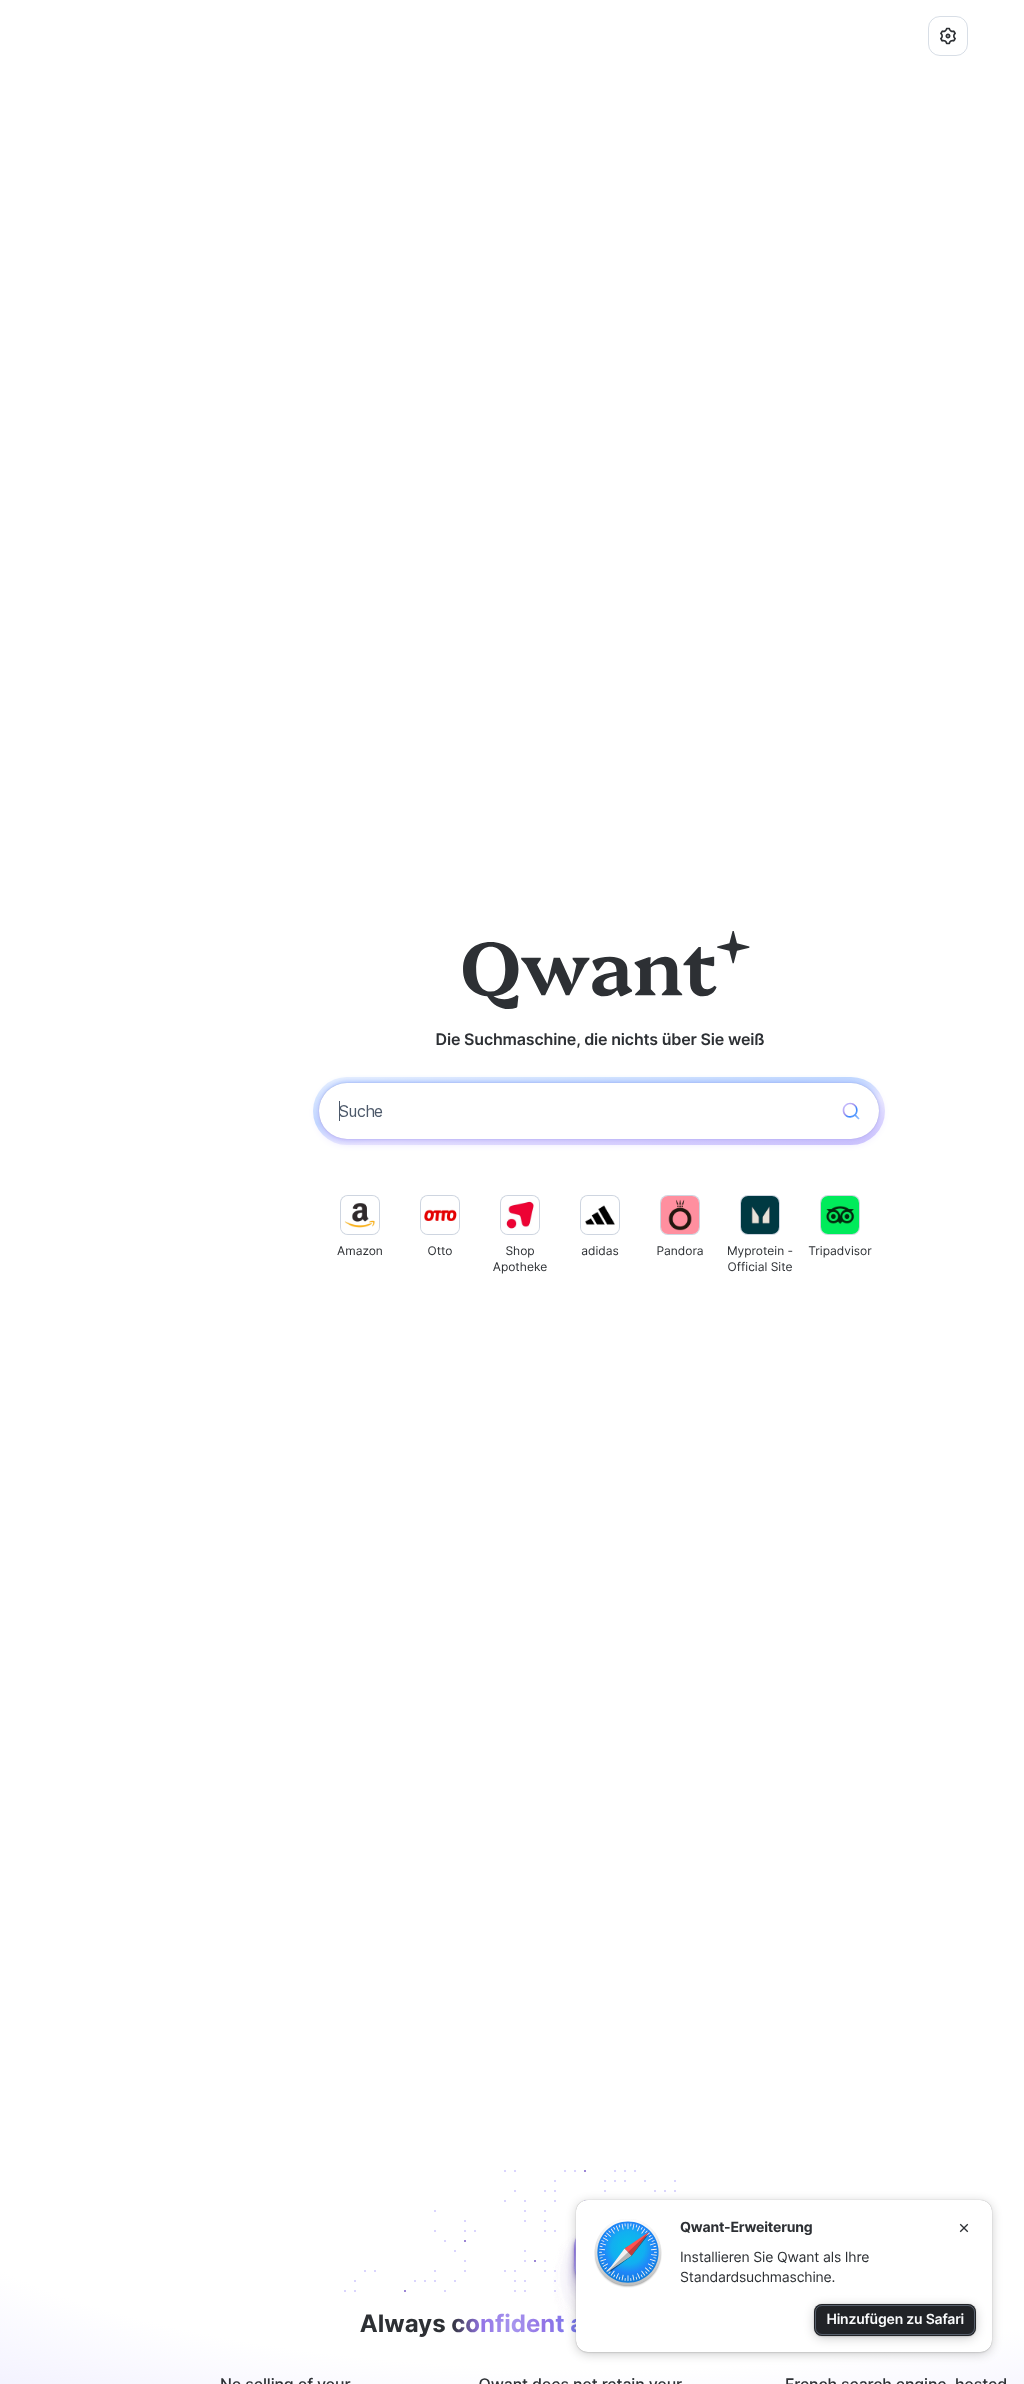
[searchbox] (581, 1111)
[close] (964, 2228)
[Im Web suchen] (851, 1111)
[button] (948, 36)
